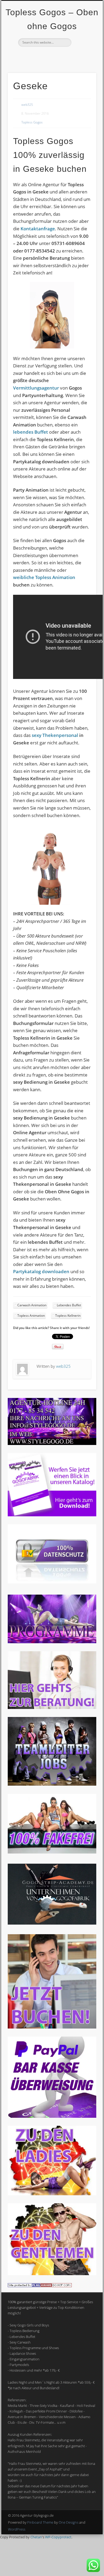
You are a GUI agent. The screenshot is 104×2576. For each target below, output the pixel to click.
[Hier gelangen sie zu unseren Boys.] (52, 2274)
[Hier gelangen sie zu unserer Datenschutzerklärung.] (52, 1582)
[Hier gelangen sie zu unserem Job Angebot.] (52, 1784)
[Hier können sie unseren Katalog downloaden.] (52, 1515)
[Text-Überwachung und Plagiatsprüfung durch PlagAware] (40, 2286)
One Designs (69, 2522)
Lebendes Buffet (69, 1305)
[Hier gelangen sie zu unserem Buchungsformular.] (52, 2027)
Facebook (40, 56)
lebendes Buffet (31, 432)
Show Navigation (83, 48)
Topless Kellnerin (68, 1316)
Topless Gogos (32, 122)
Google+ (62, 56)
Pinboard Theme (40, 2522)
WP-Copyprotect (58, 2537)
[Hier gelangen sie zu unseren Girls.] (52, 2194)
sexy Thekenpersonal (55, 735)
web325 (27, 105)
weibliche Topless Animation (44, 577)
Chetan (36, 2537)
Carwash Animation (32, 1305)
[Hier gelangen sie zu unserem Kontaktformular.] (52, 1708)
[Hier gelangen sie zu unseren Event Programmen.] (52, 1642)
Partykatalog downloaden (41, 1271)
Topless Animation (31, 1316)
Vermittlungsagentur (36, 388)
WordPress (17, 2529)
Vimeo (51, 56)
